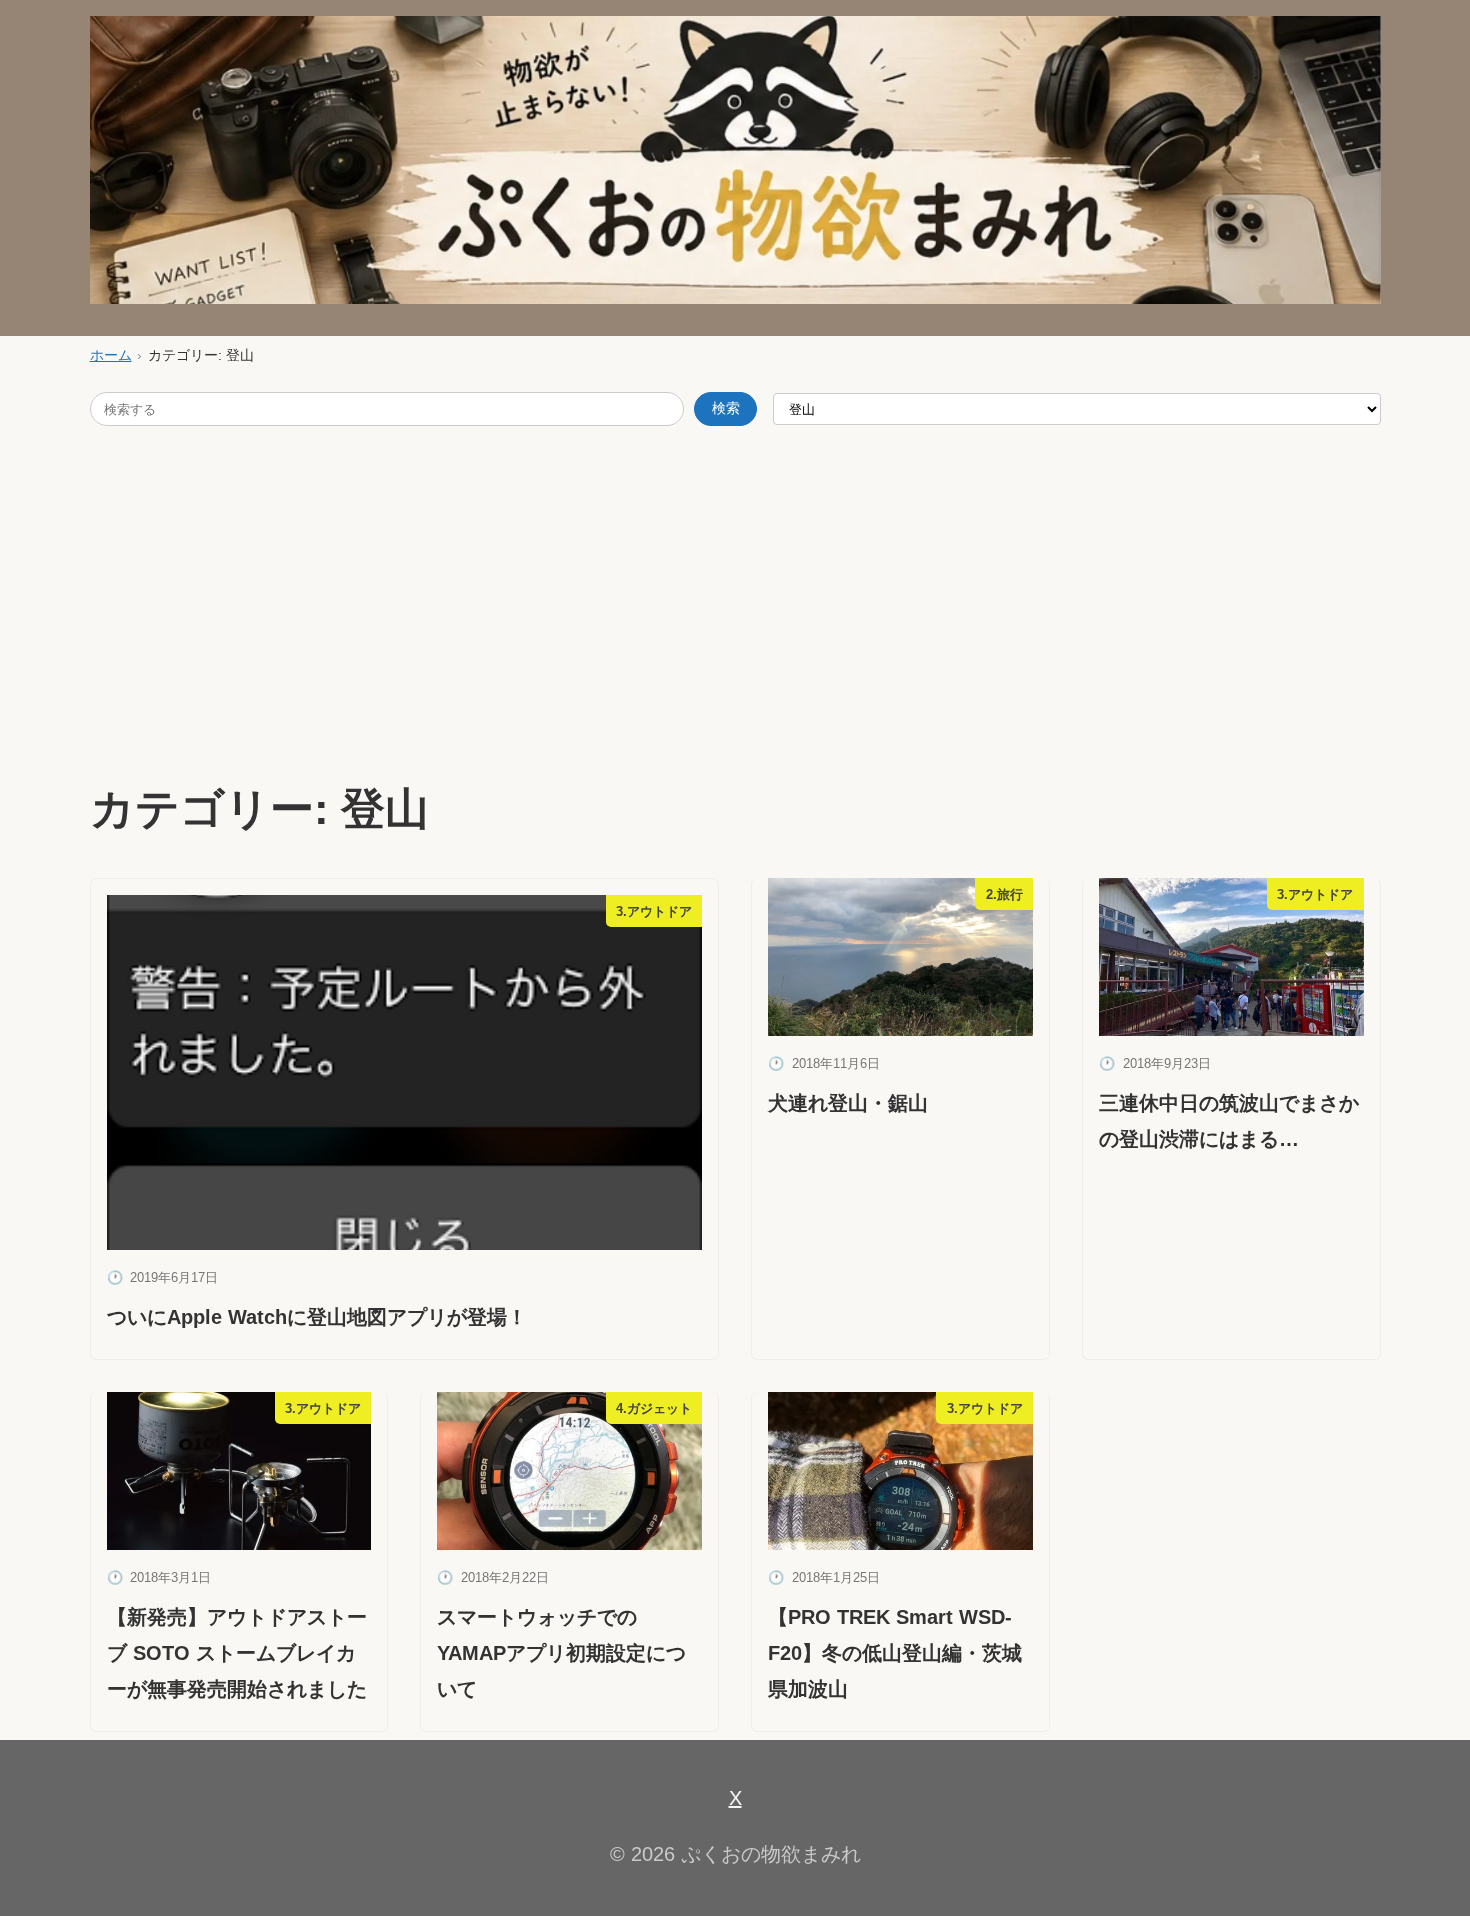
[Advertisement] (735, 600)
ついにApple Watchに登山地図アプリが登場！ (317, 1317)
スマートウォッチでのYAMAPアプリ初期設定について (561, 1653)
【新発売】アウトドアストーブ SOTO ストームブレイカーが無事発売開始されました (237, 1653)
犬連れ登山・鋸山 (848, 1103)
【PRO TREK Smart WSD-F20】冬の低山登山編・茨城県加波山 (895, 1653)
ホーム (111, 355)
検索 (726, 408)
